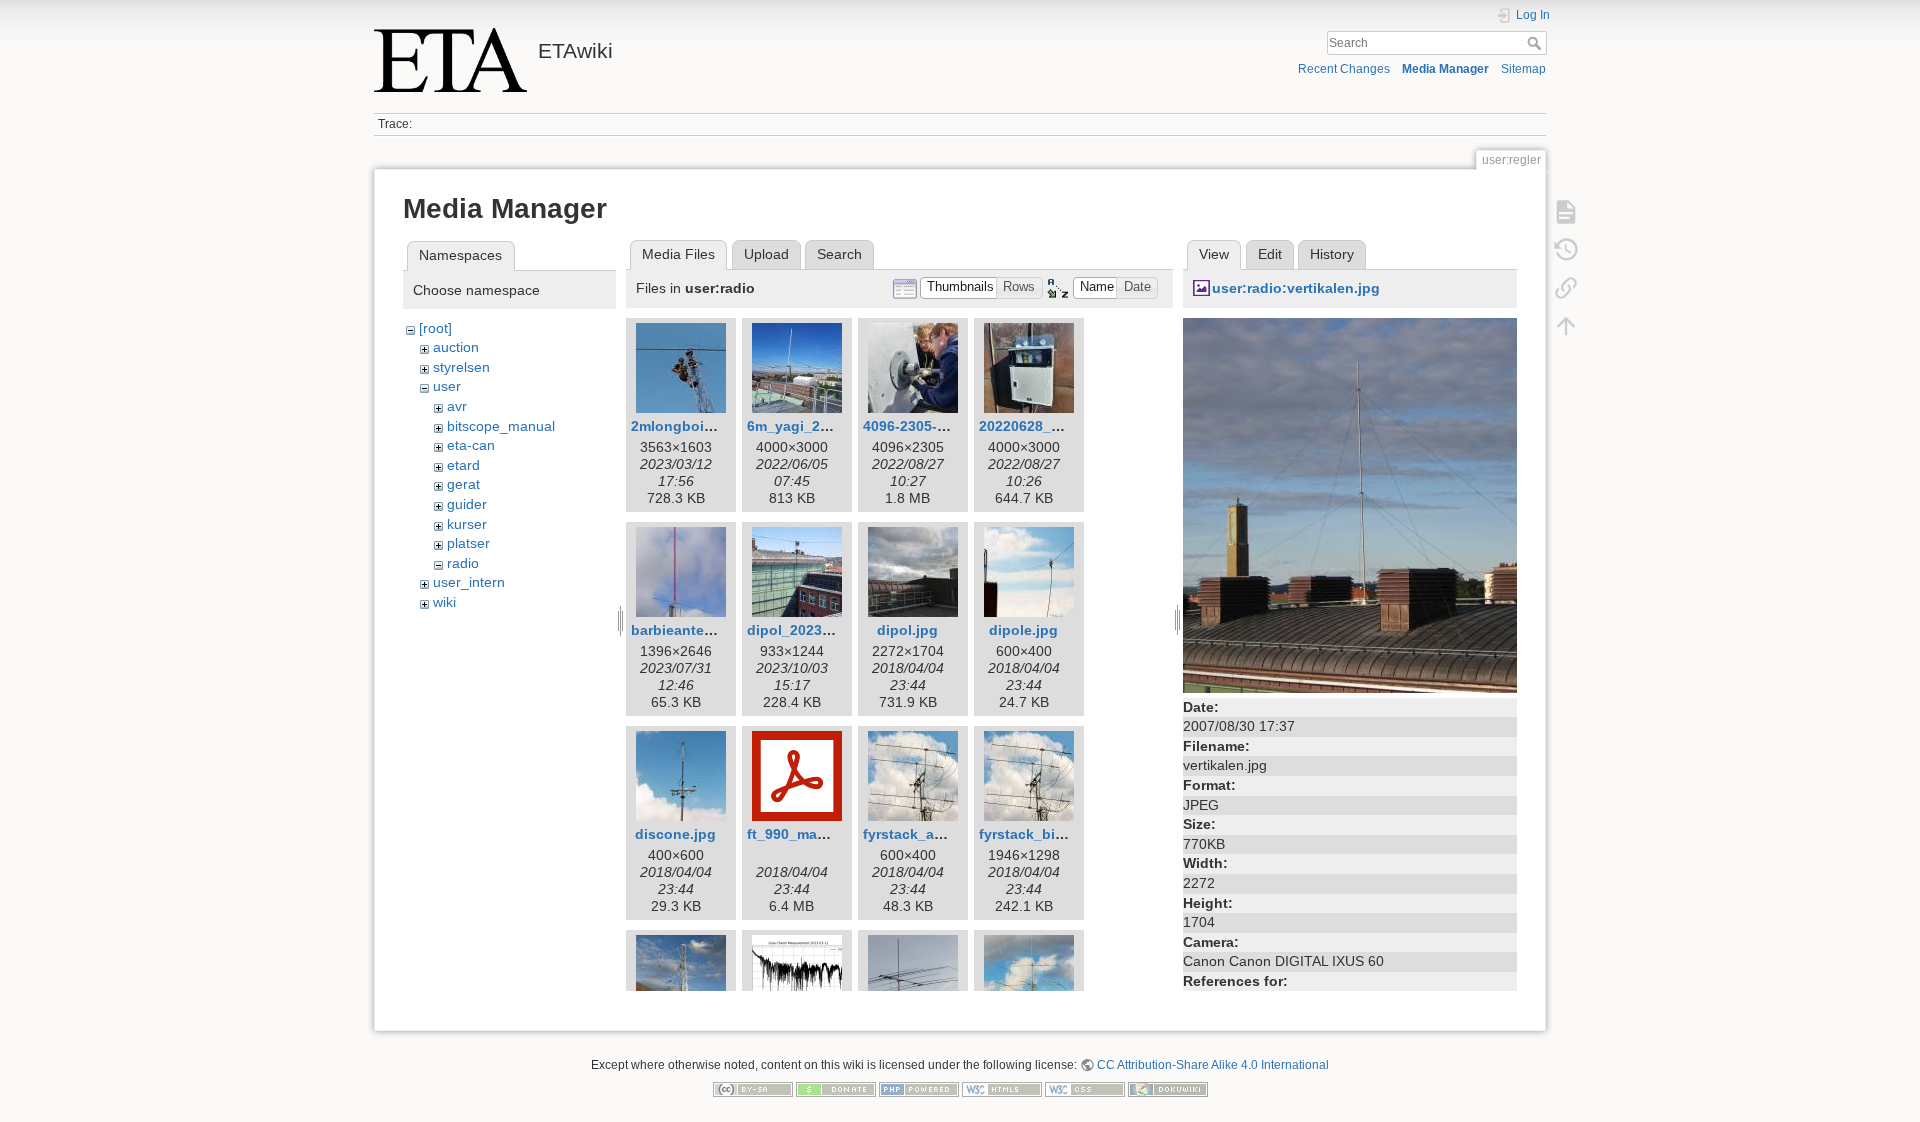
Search (1536, 43)
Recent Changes (1344, 69)
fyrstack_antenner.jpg (937, 834)
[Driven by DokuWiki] (1168, 1089)
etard (463, 465)
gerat (463, 484)
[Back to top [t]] (1566, 326)
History (1332, 254)
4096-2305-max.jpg (927, 426)
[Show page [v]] (1566, 212)
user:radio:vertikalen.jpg (1296, 288)
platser (468, 543)
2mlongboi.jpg (680, 426)
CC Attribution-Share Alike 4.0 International (1213, 1065)
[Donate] (836, 1089)
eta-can (471, 445)
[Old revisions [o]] (1566, 250)
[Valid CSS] (1085, 1089)
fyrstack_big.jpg (1034, 834)
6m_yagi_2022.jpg (808, 426)
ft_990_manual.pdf (810, 834)
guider (467, 504)
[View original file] (1350, 504)
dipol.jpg (907, 630)
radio (463, 563)
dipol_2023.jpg (797, 630)
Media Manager (1445, 69)
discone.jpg (675, 834)
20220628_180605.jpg (1052, 426)
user (447, 386)
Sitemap (1523, 69)
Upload (766, 254)
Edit (1270, 254)
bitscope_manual (501, 426)
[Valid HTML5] (1002, 1089)
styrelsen (461, 367)
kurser (467, 524)
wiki (444, 602)
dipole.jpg (1023, 630)
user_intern (469, 582)
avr (457, 406)
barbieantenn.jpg (689, 630)
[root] (435, 328)
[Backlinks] (1566, 288)
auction (456, 347)
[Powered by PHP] (919, 1089)
